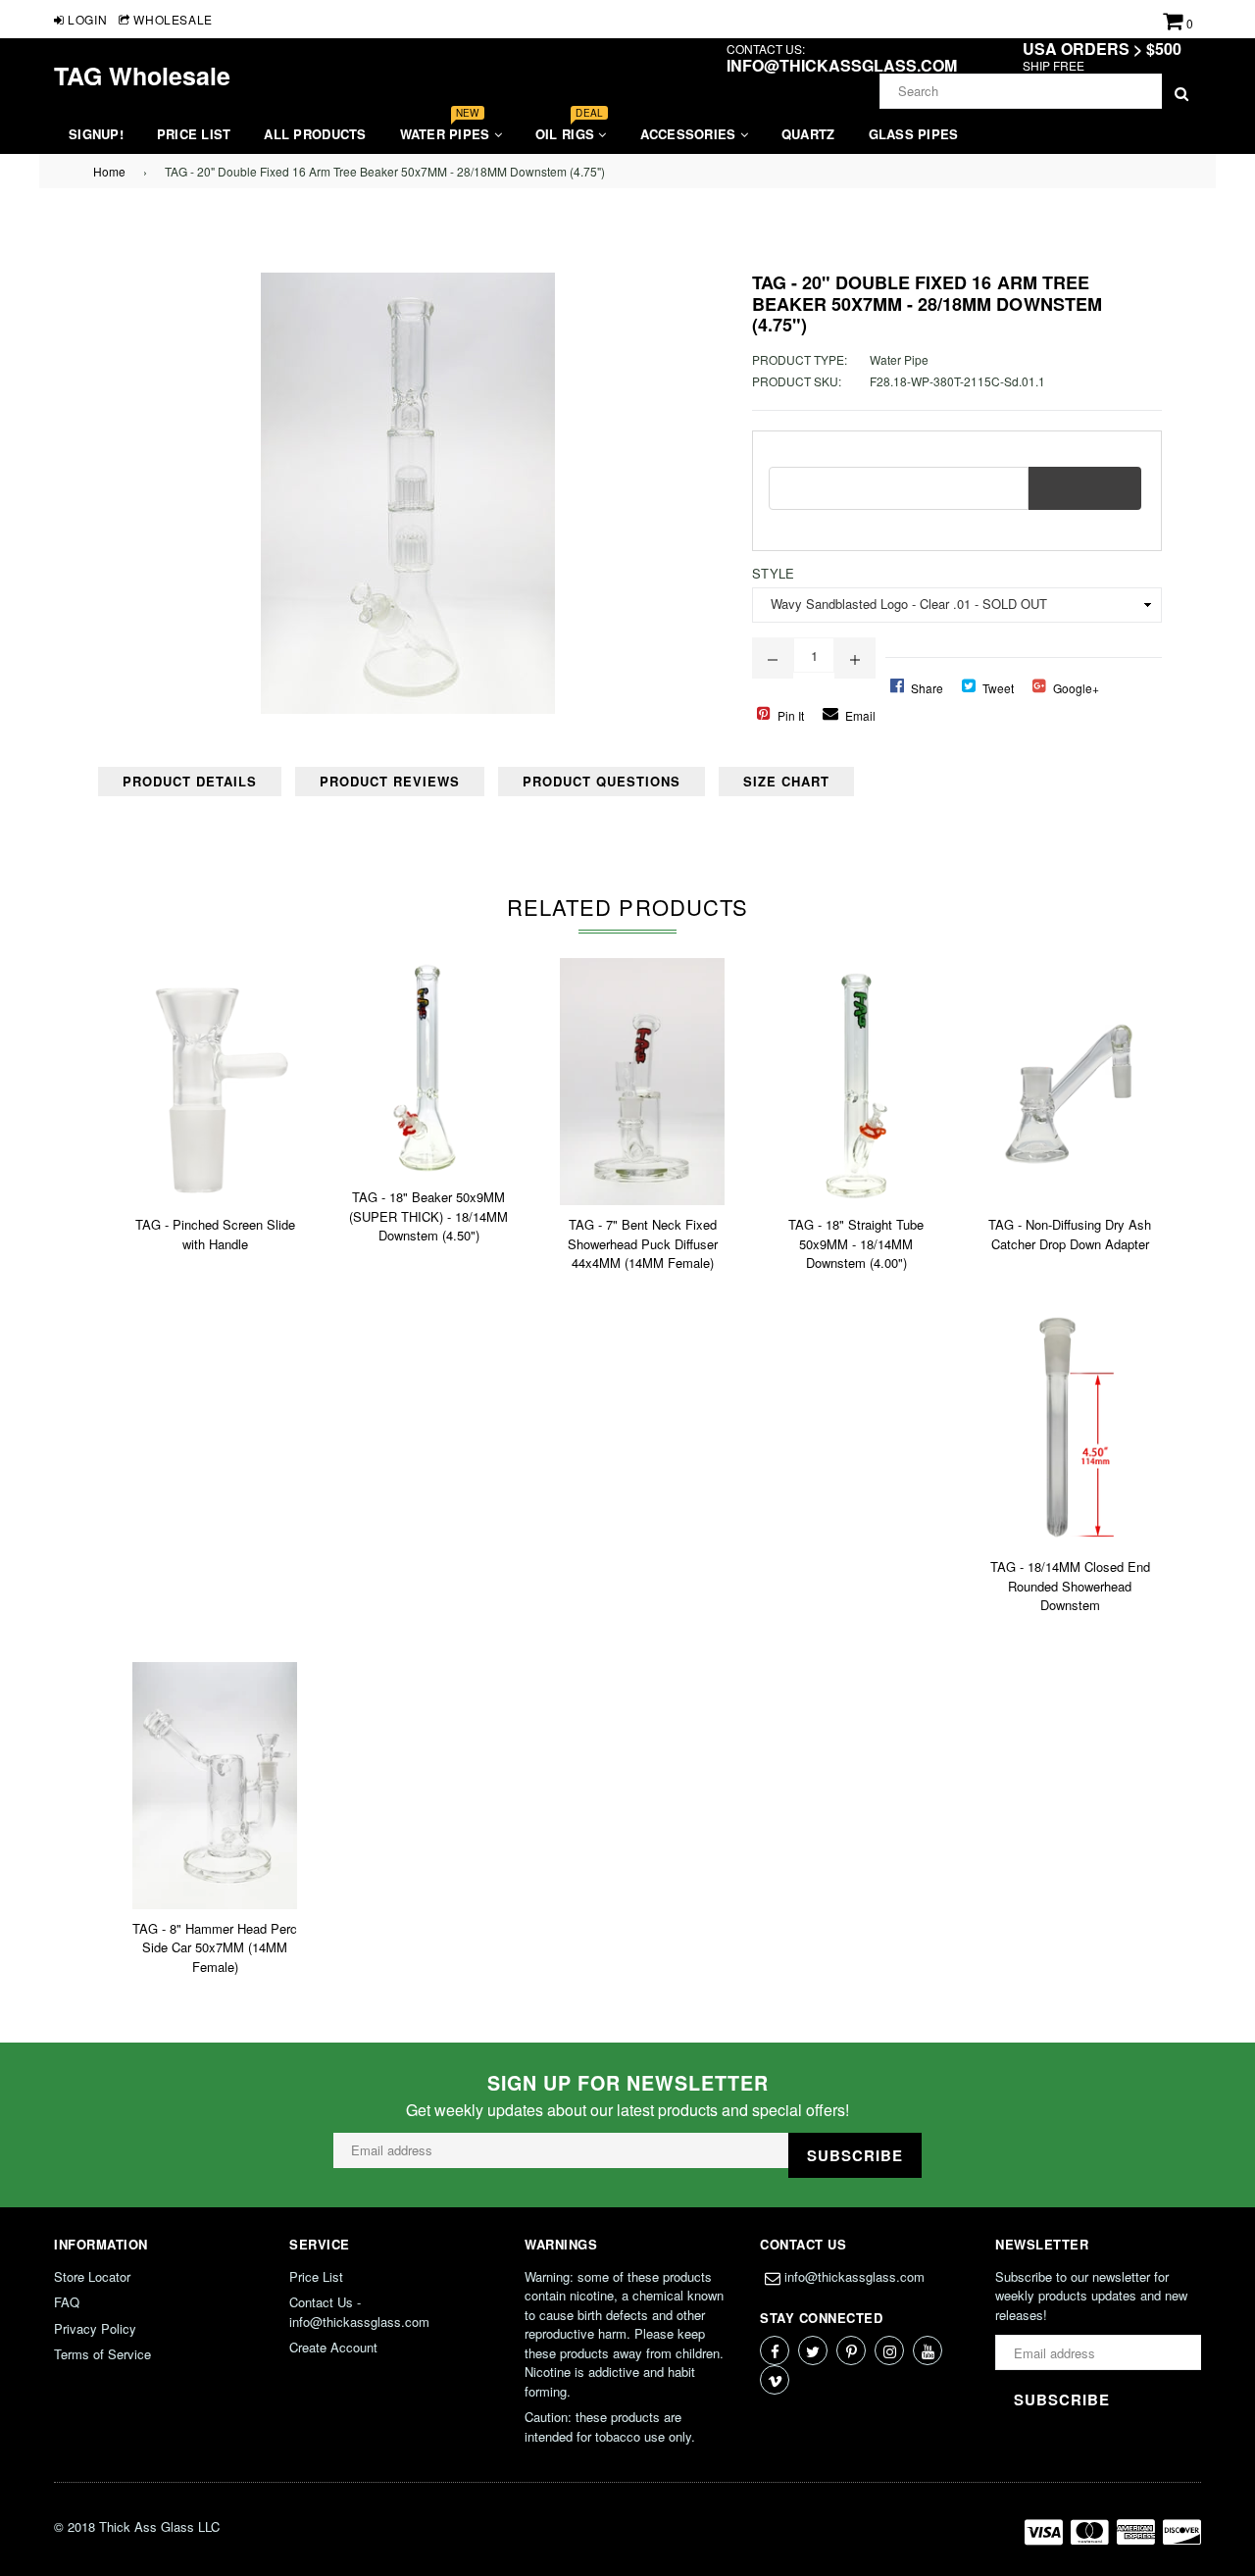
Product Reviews (390, 781)
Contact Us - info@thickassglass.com (359, 2312)
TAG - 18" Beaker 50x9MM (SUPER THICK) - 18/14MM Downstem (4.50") (428, 1216)
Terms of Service (102, 2354)
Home (109, 171)
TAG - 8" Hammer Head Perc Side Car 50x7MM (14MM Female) (215, 1947)
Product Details (190, 781)
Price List (194, 134)
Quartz (808, 134)
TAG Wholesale (142, 76)
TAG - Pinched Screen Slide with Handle (215, 1234)
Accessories (690, 134)
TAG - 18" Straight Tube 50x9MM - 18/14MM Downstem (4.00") (856, 1243)
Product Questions (602, 781)
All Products (315, 134)
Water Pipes (447, 129)
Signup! (96, 134)
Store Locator (92, 2276)
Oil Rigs (569, 129)
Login (86, 19)
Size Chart (786, 781)
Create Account (333, 2347)
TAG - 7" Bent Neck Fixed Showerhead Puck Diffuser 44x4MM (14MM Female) (643, 1243)
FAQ (67, 2302)
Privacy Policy (95, 2328)
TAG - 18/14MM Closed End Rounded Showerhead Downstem (1070, 1586)
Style (773, 573)
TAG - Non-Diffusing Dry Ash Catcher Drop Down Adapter (1070, 1234)
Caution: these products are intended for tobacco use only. (610, 2426)
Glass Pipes (914, 134)
